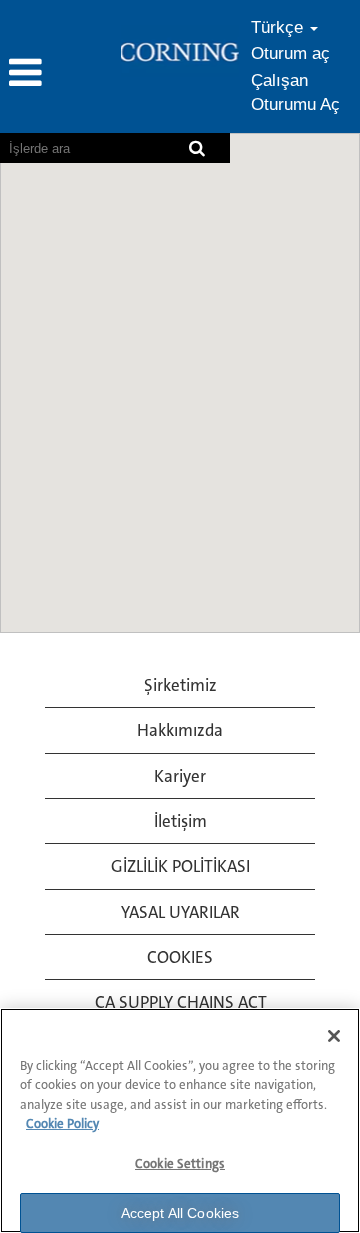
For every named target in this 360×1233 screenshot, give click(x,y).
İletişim (180, 821)
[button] (60, 74)
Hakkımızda (180, 730)
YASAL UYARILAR (180, 912)
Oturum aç (290, 53)
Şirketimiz (180, 685)
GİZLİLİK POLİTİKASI (180, 866)
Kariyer (180, 776)
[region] (180, 1120)
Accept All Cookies (180, 1213)
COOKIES (180, 957)
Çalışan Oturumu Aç (295, 92)
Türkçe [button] (279, 27)
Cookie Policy (62, 1123)
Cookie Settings (180, 1163)
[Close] (334, 1036)
